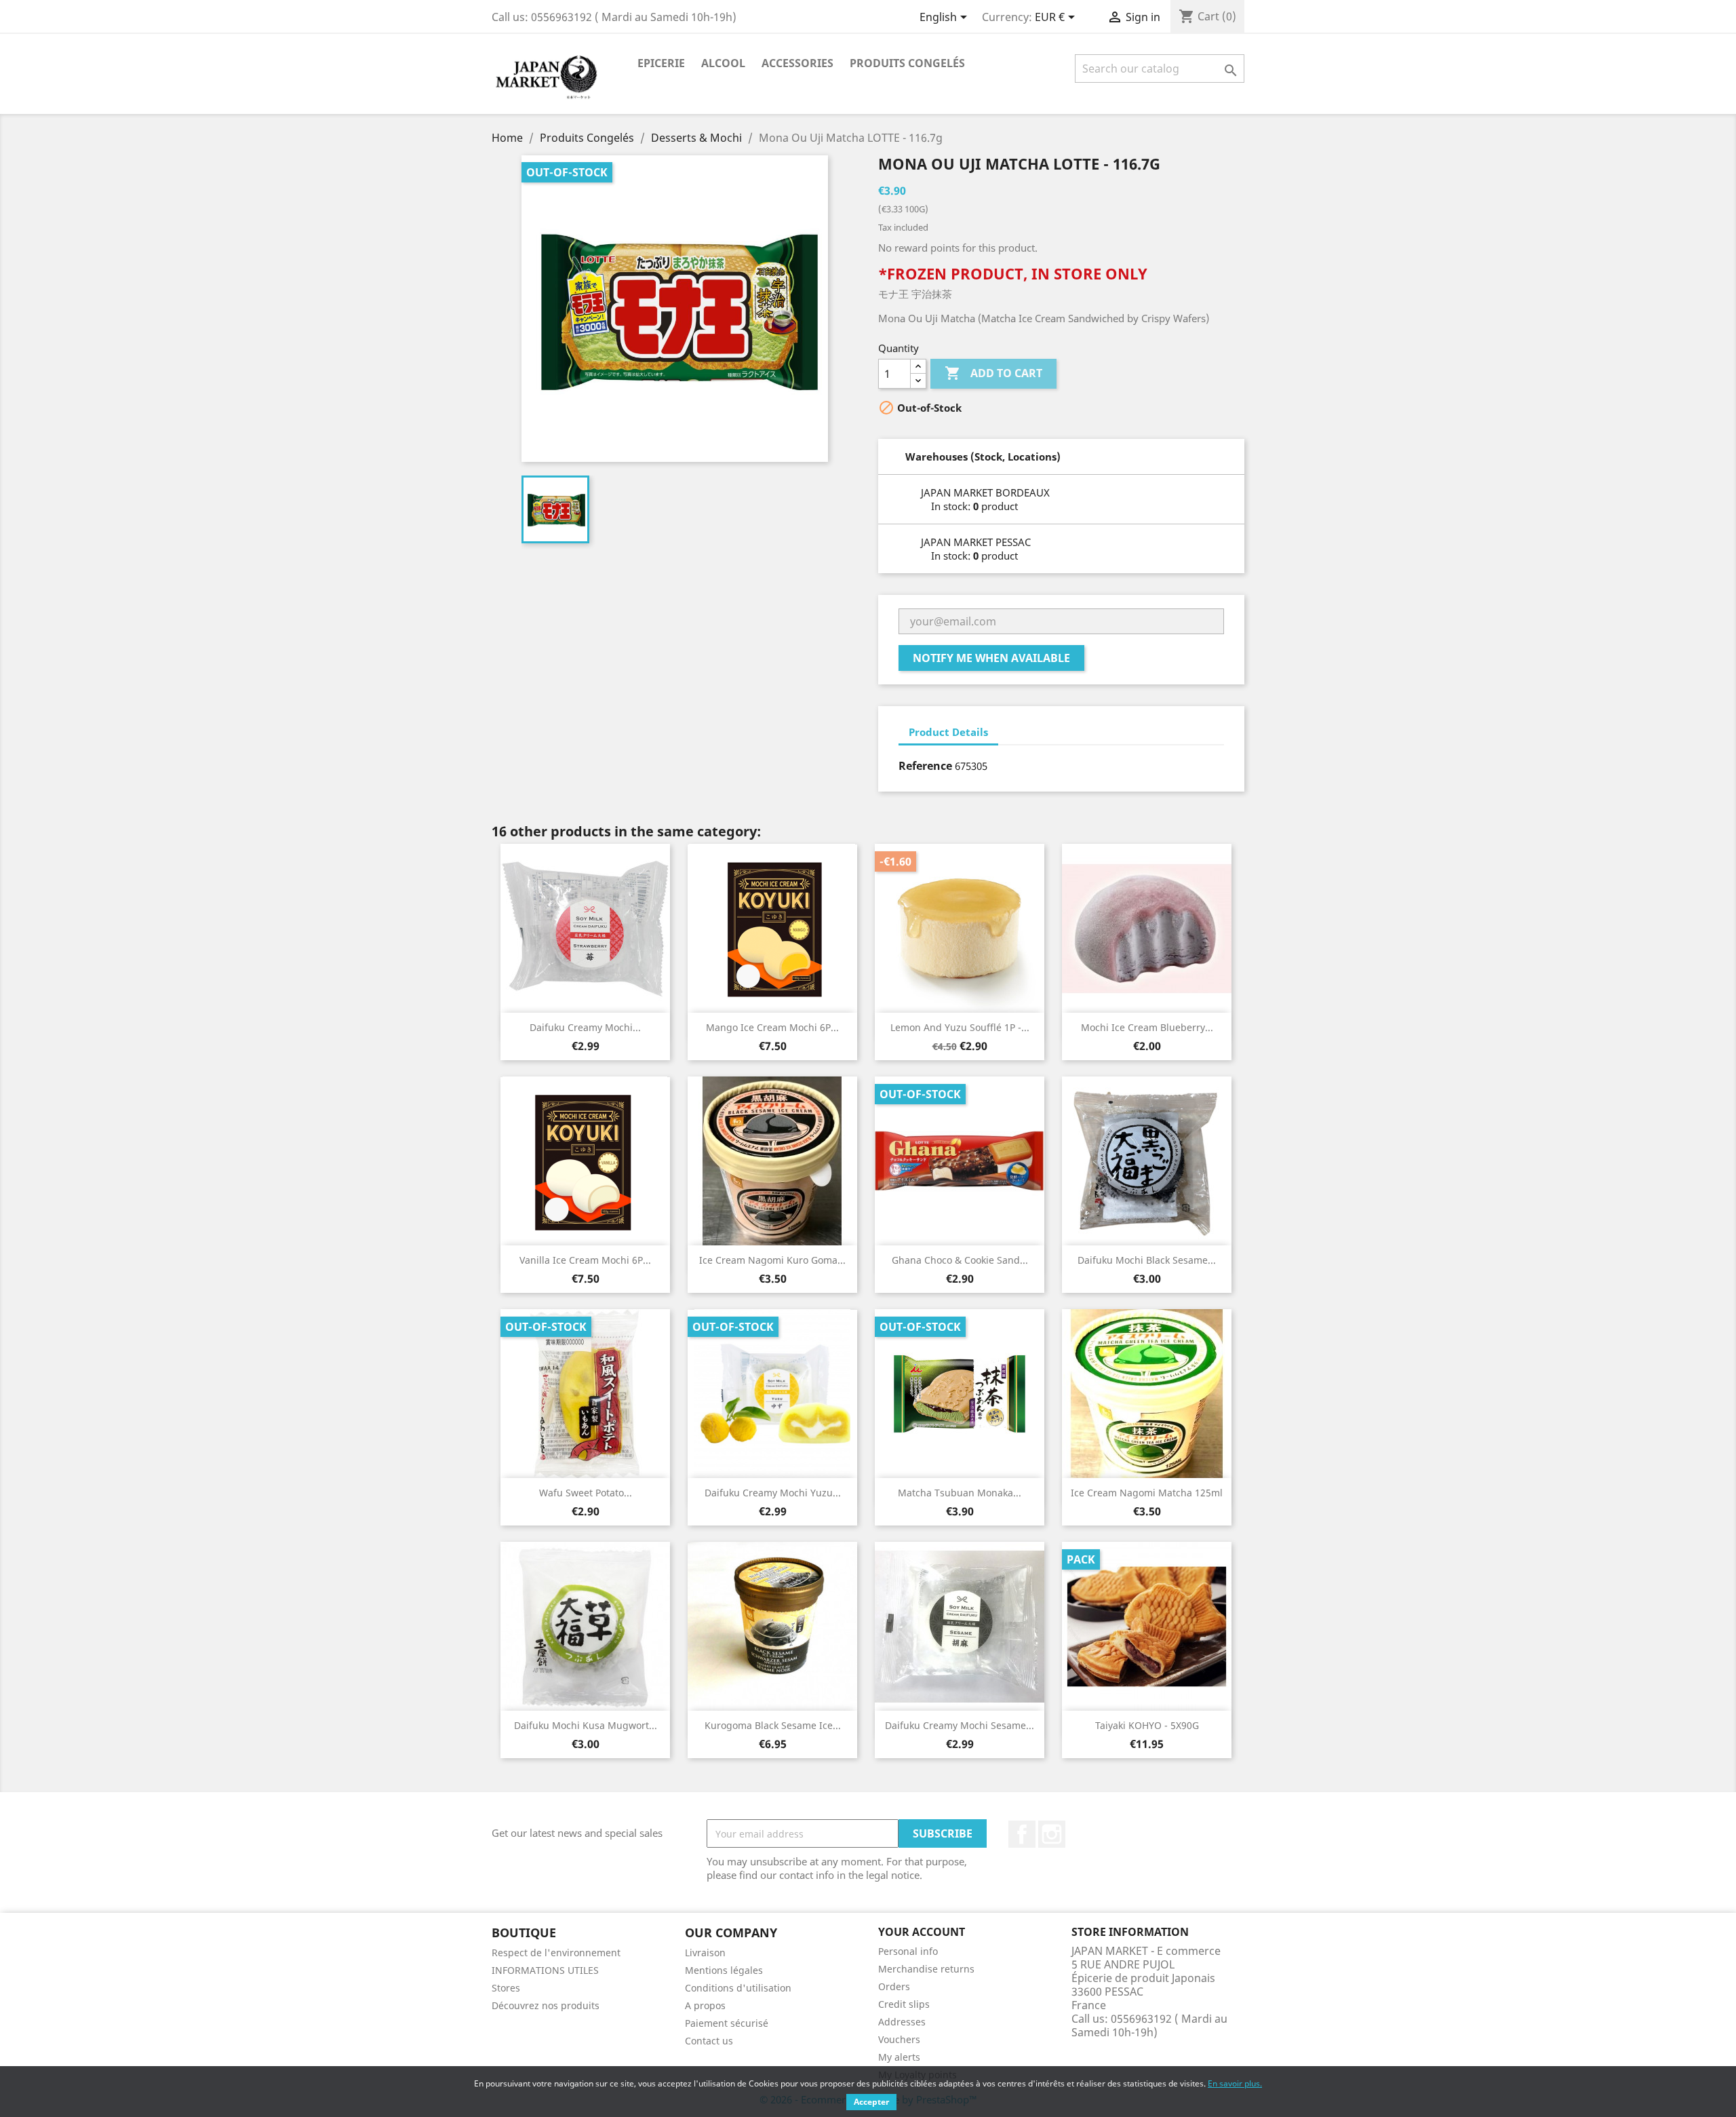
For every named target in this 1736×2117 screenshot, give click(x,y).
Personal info (908, 1951)
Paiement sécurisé (727, 2023)
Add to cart (993, 373)
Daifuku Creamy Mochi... (585, 1027)
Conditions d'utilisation (738, 1988)
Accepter (871, 2102)
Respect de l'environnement (556, 1953)
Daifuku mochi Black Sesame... (1147, 1260)
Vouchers (899, 2039)
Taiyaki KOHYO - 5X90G (1147, 1725)
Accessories (797, 63)
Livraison (705, 1953)
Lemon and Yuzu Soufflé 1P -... (960, 1027)
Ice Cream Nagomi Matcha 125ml (1147, 1493)
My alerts (899, 2057)
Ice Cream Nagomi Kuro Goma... (772, 1260)
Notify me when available (991, 658)
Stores (506, 1988)
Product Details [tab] (948, 732)
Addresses (902, 2022)
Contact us (709, 2041)
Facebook (1022, 1834)
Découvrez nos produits (546, 2005)
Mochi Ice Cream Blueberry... (1147, 1027)
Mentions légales (724, 1970)
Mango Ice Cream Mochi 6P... (772, 1027)
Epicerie (661, 63)
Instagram (1052, 1834)
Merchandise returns (926, 1969)
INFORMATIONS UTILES (545, 1970)
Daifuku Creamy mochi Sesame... (960, 1725)
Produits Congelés (907, 63)
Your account (922, 1932)
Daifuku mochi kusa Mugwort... (586, 1725)
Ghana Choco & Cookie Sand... (960, 1260)
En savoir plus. (1235, 2083)
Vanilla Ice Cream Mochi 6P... (585, 1260)
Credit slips (904, 2004)
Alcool (723, 63)
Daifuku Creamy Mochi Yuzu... (773, 1493)
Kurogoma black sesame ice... (773, 1725)
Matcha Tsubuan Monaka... (960, 1493)
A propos (705, 2005)
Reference (925, 766)
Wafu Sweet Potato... (586, 1493)
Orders (894, 1986)
